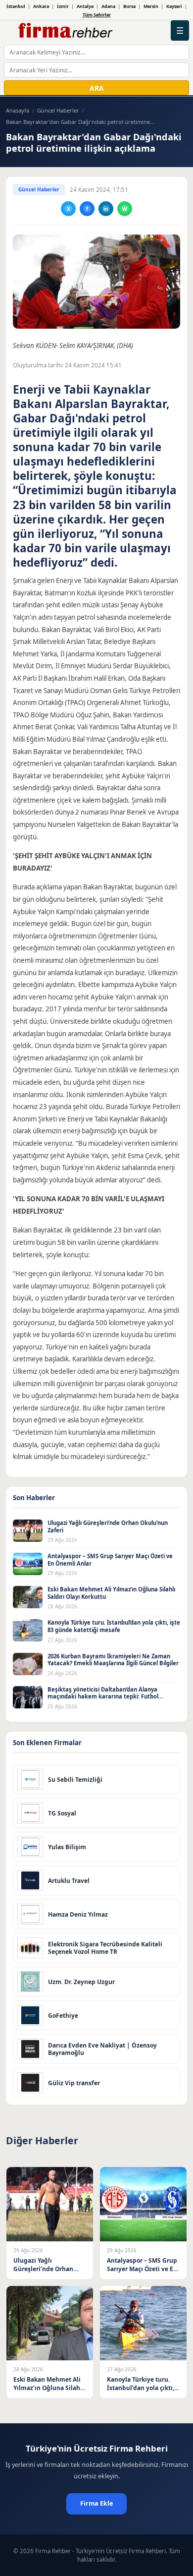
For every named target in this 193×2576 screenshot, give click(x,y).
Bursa (129, 6)
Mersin (151, 6)
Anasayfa (18, 110)
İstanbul (16, 6)
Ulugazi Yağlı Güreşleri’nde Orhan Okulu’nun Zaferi (108, 1526)
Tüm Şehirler (97, 15)
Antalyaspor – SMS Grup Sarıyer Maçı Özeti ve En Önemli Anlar (110, 1560)
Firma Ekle (96, 2503)
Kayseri (174, 6)
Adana (108, 6)
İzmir (63, 6)
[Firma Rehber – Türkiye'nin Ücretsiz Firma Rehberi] (65, 31)
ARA (97, 88)
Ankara (41, 6)
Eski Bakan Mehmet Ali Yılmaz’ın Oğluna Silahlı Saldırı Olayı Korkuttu (111, 1593)
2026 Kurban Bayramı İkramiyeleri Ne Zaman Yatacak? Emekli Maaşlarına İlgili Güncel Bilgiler (113, 1660)
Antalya (85, 6)
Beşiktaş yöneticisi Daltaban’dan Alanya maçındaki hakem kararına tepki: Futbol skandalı (103, 1697)
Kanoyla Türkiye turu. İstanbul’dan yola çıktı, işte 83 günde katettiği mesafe (114, 1626)
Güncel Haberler (58, 110)
